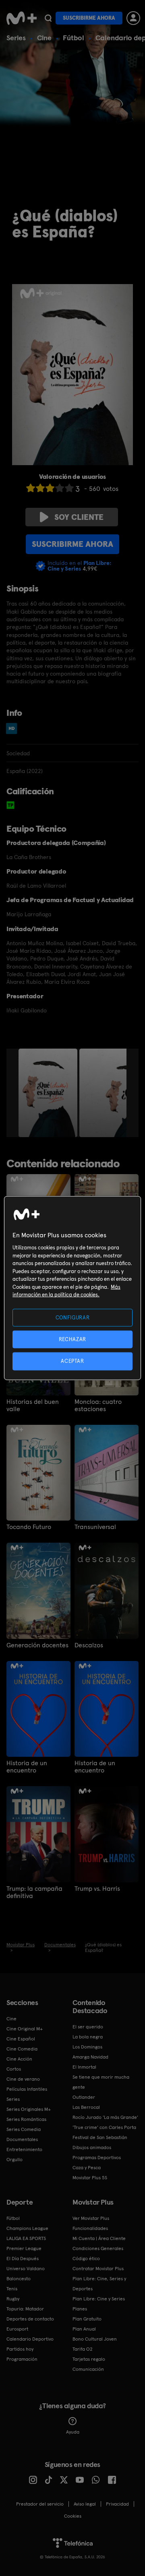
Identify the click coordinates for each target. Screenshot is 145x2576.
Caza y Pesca (87, 2168)
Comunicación (88, 2369)
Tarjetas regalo (89, 2359)
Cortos (14, 2069)
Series (16, 38)
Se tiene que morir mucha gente (101, 2082)
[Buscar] (48, 18)
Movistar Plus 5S (90, 2178)
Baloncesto (19, 2279)
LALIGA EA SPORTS (26, 2238)
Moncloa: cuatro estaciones (98, 1405)
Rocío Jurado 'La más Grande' (105, 2117)
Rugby (13, 2299)
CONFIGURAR (73, 1318)
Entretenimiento (24, 2149)
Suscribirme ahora (89, 18)
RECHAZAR (72, 1339)
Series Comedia (24, 2129)
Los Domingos (87, 2047)
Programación (22, 2359)
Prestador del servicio (40, 2504)
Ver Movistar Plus (91, 2218)
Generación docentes (37, 1645)
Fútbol (74, 38)
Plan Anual (84, 2329)
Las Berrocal (86, 2107)
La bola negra (88, 2037)
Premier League (24, 2248)
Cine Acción (19, 2059)
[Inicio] (22, 18)
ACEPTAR (72, 1361)
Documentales (22, 2139)
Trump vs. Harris (97, 1889)
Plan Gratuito (87, 2319)
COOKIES (73, 2516)
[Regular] (50, 488)
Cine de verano (23, 2079)
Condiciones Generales (98, 2248)
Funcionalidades (90, 2228)
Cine (44, 38)
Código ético (86, 2259)
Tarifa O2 (83, 2349)
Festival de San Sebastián (100, 2137)
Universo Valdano (26, 2269)
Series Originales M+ (29, 2109)
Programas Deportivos (97, 2158)
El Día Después (23, 2259)
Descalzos (89, 1645)
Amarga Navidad (90, 2057)
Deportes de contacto (30, 2319)
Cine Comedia (22, 2049)
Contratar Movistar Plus (98, 2269)
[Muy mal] (31, 488)
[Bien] (60, 488)
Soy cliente (79, 517)
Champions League (27, 2228)
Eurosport (17, 2329)
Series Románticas (26, 2119)
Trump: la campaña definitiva (34, 1892)
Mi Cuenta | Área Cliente (99, 2238)
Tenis (12, 2289)
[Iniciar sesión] (133, 18)
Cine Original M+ (25, 2029)
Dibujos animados (92, 2147)
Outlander (84, 2097)
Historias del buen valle (33, 1405)
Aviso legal (85, 2504)
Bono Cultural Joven (95, 2339)
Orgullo (14, 2160)
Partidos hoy (20, 2349)
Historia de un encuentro (27, 1767)
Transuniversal (95, 1527)
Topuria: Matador (25, 2309)
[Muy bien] (69, 488)
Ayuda (73, 2432)
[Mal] (40, 488)
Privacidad (117, 2504)
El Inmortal (84, 2067)
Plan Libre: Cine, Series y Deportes (99, 2284)
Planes (80, 2309)
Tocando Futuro (29, 1527)
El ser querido (88, 2027)
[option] (49, 1093)
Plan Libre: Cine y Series (99, 2299)
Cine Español (21, 2039)
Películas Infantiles (27, 2089)
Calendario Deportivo (30, 2339)
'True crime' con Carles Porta (104, 2127)
